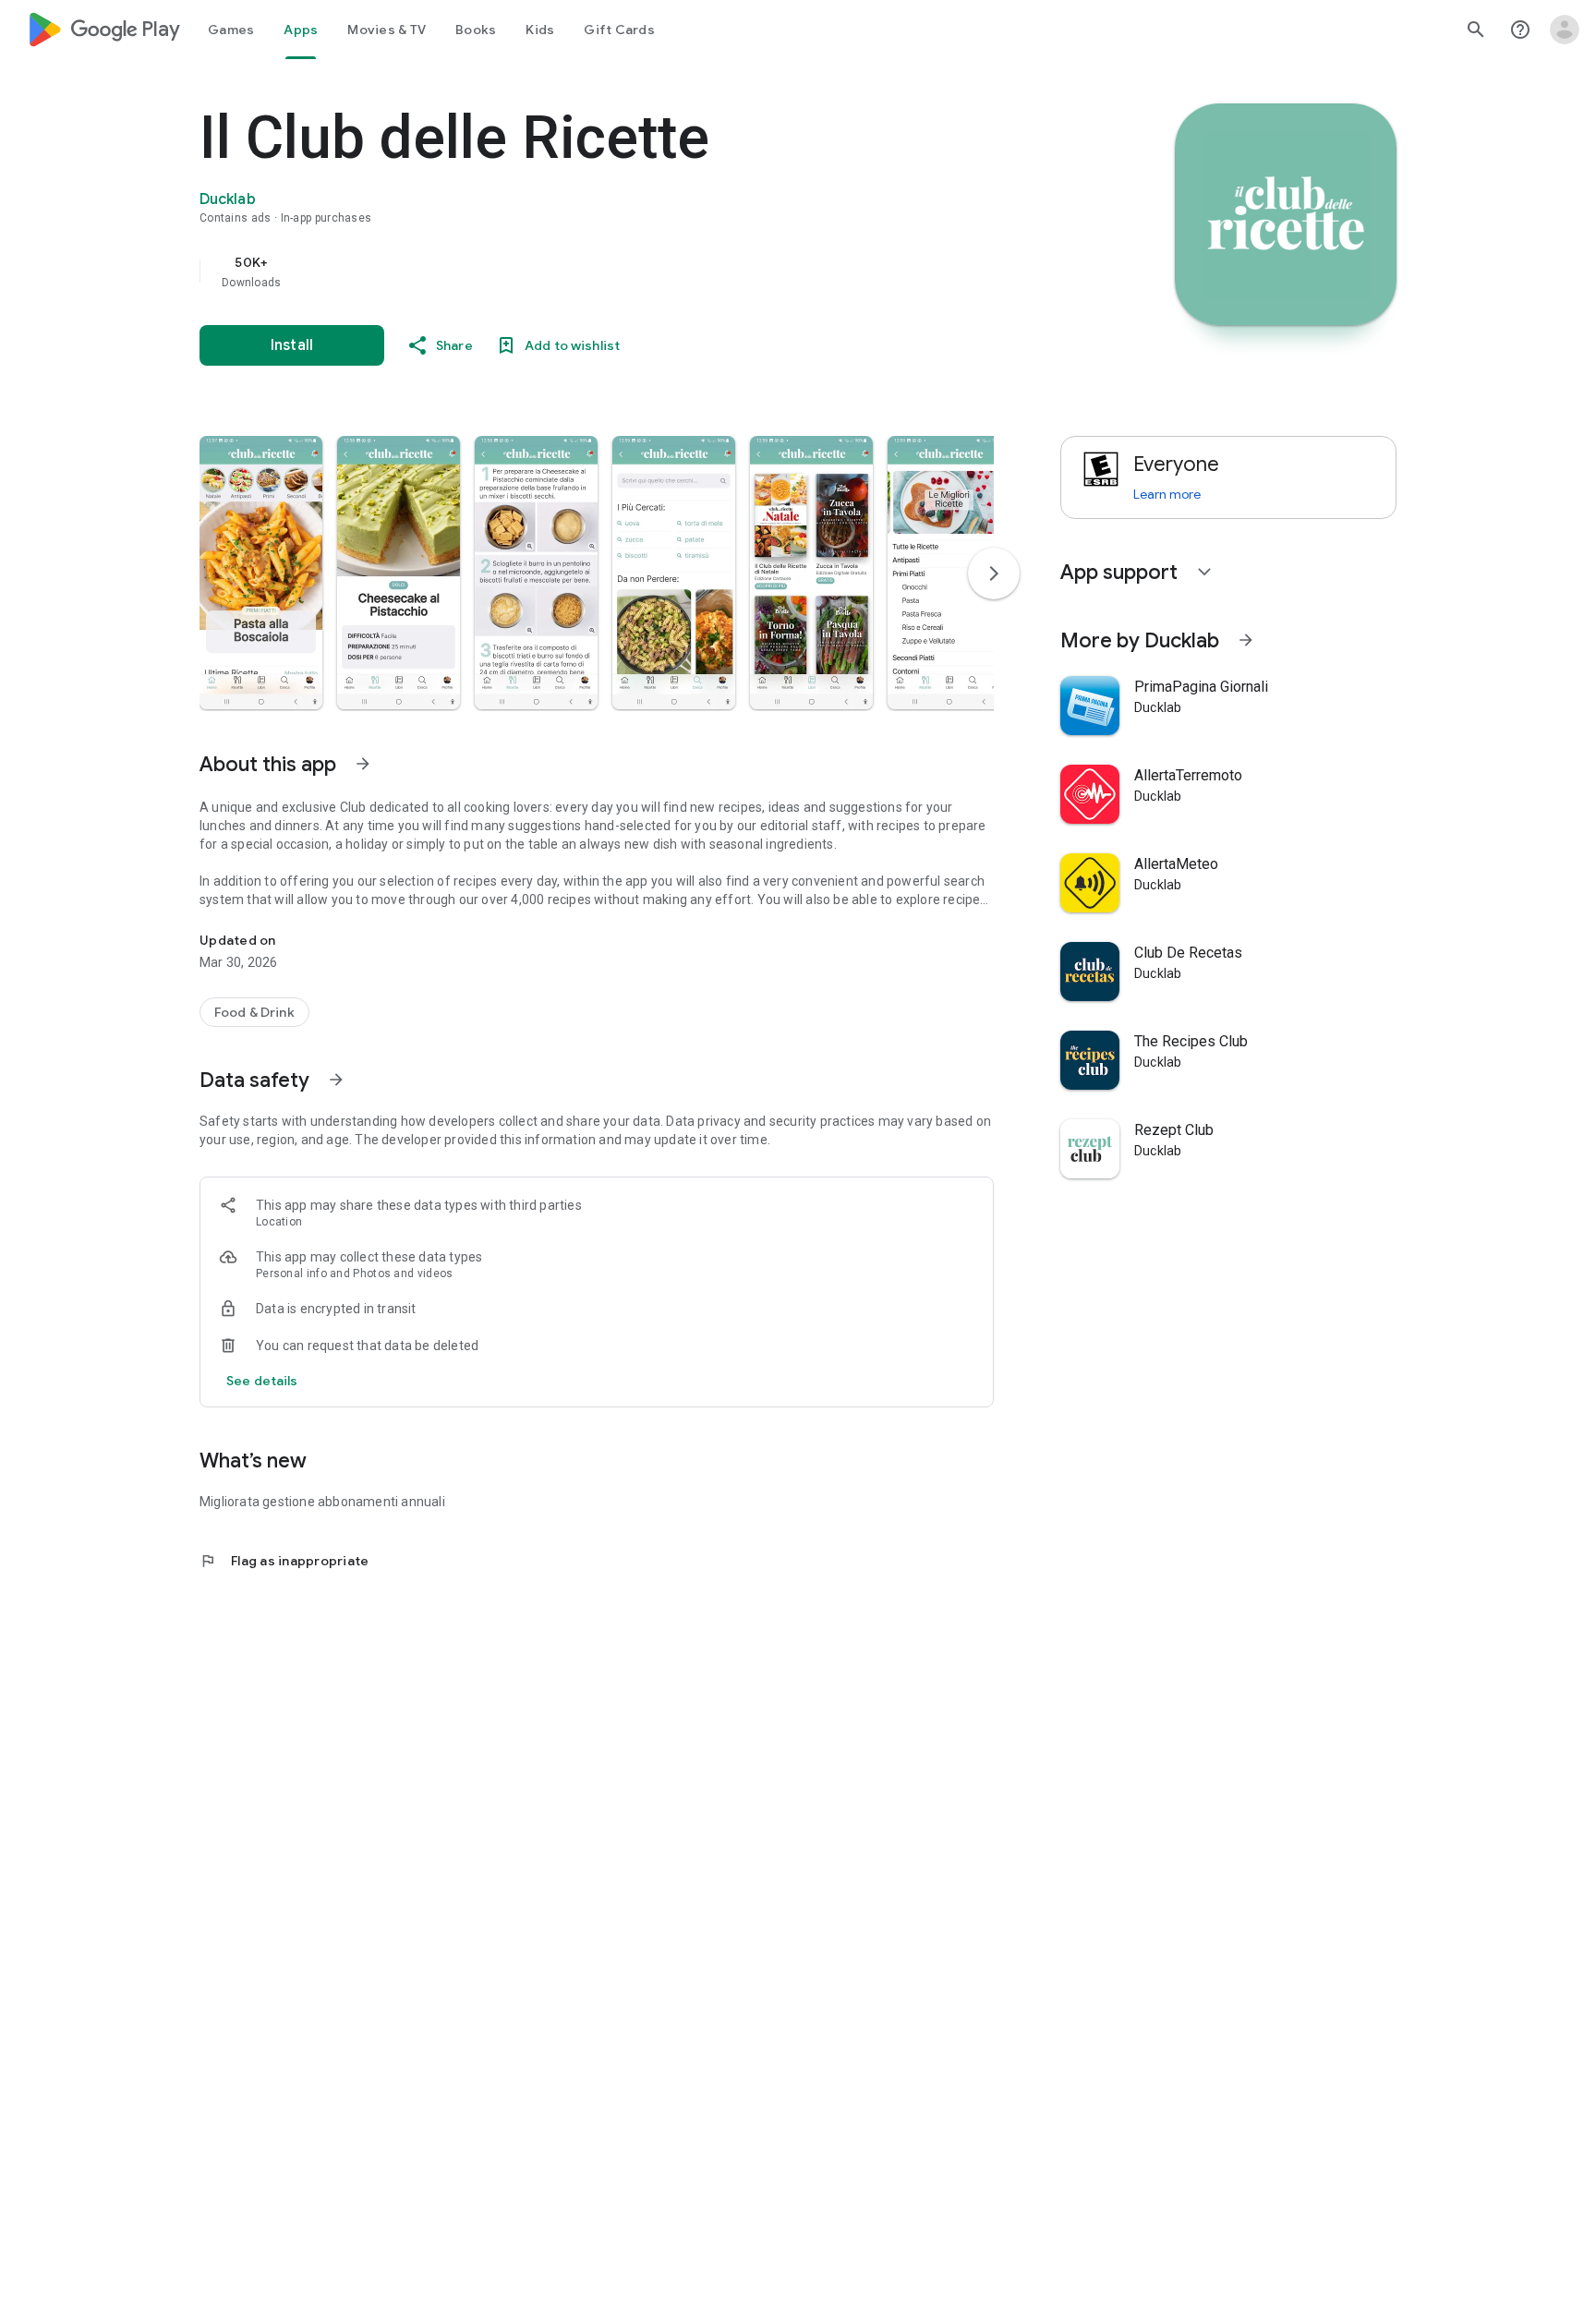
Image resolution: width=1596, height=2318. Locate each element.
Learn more (1167, 494)
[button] (261, 573)
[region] (569, 272)
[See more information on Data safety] (336, 1080)
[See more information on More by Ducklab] (1246, 640)
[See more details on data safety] (262, 1381)
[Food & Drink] (254, 1012)
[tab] (231, 30)
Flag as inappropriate (284, 1561)
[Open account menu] (1565, 30)
